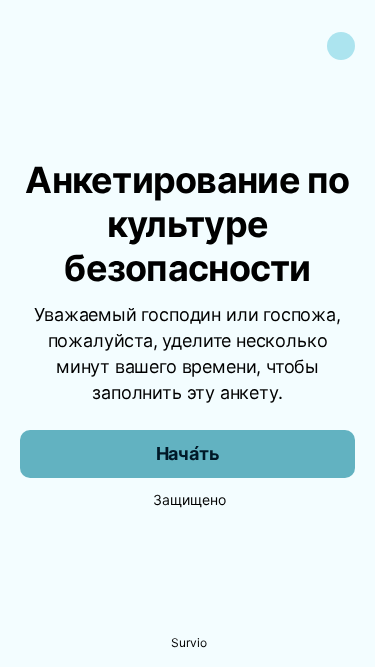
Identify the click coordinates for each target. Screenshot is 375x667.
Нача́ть (188, 453)
